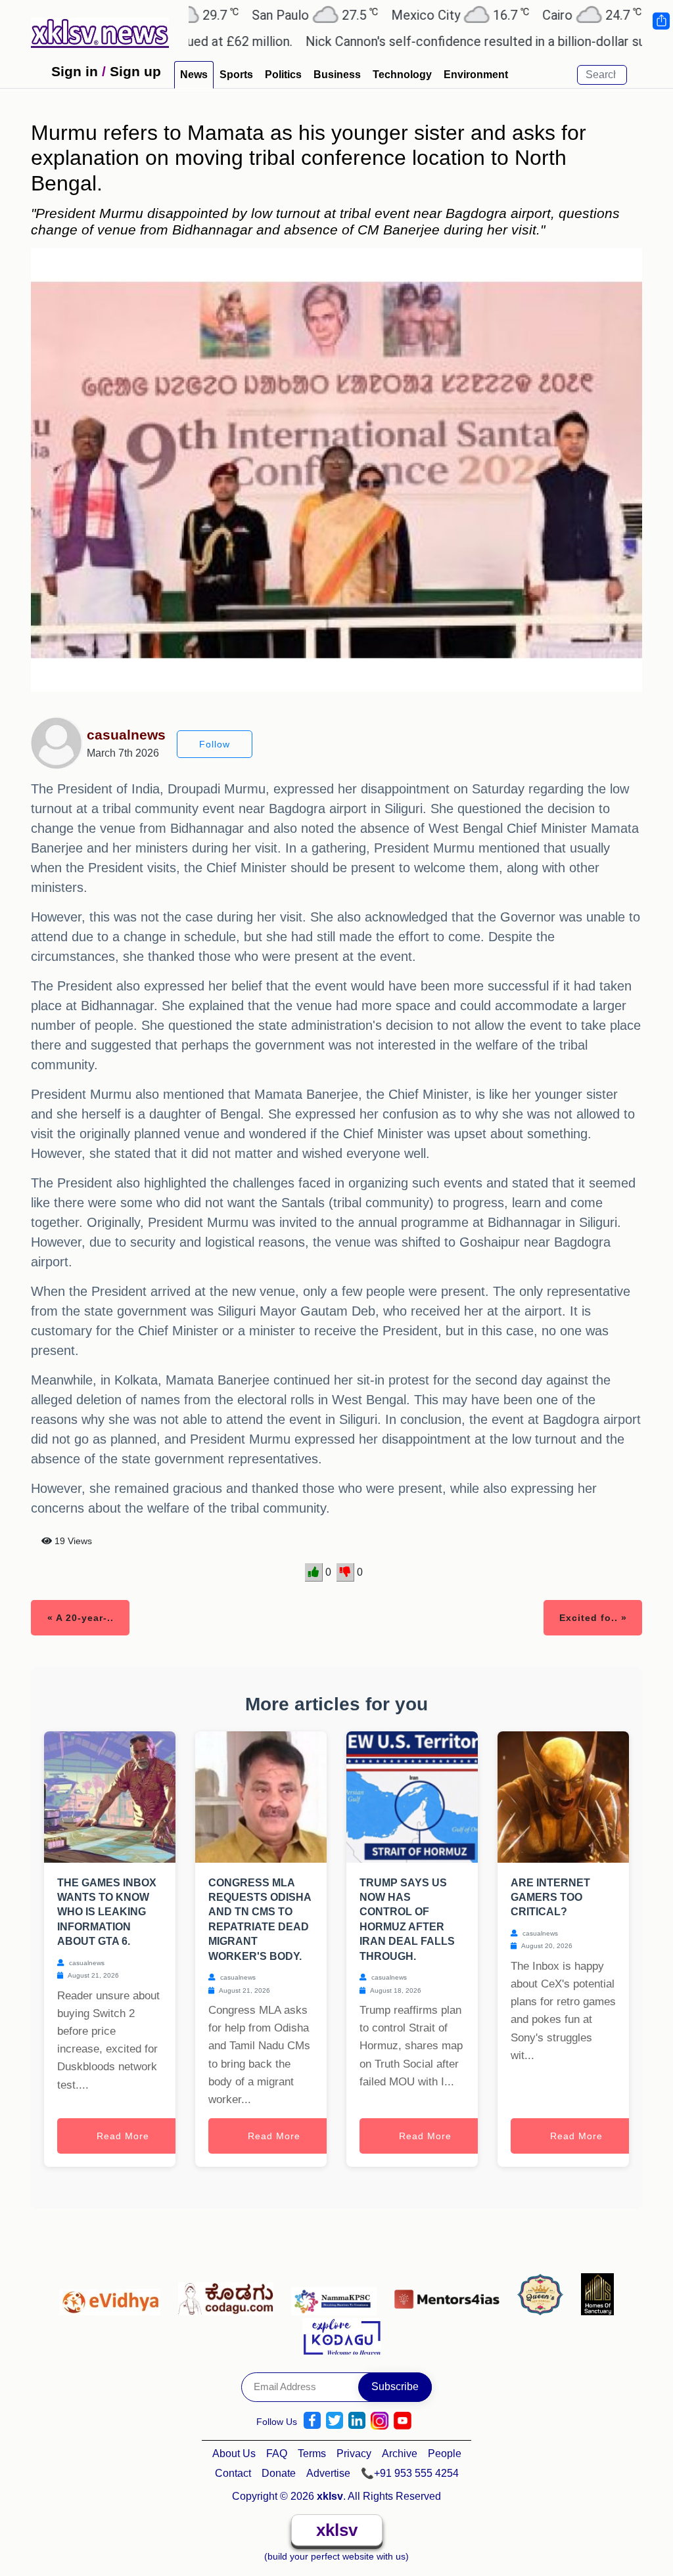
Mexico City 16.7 (396, 15)
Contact (233, 2473)
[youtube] (403, 2421)
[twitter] (335, 2421)
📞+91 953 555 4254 (410, 2473)
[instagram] (380, 2421)
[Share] (661, 21)
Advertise (328, 2473)
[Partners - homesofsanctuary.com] (597, 2296)
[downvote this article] (345, 1572)
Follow (215, 744)
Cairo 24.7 (527, 15)
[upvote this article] (314, 1572)
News (194, 75)
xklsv (337, 2530)
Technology (402, 75)
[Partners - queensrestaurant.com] (544, 2296)
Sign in (75, 71)
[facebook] (312, 2421)
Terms (312, 2454)
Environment (476, 75)
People (445, 2454)
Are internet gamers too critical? (550, 1898)
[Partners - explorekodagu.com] (342, 2335)
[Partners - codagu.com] (229, 2296)
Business (337, 75)
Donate (279, 2473)
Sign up (135, 71)
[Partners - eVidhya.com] (113, 2296)
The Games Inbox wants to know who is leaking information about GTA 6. (107, 1912)
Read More (123, 2136)
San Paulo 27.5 (250, 15)
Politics (283, 75)
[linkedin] (357, 2421)
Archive (400, 2454)
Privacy (354, 2454)
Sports (236, 75)
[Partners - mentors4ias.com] (451, 2296)
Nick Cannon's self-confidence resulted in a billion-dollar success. (432, 41)
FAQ (277, 2454)
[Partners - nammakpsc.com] (337, 2296)
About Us (234, 2454)
